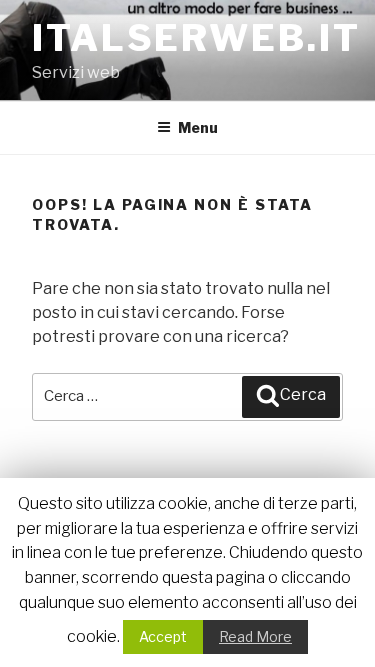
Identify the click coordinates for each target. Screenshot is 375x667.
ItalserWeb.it (196, 38)
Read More (255, 636)
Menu (198, 127)
